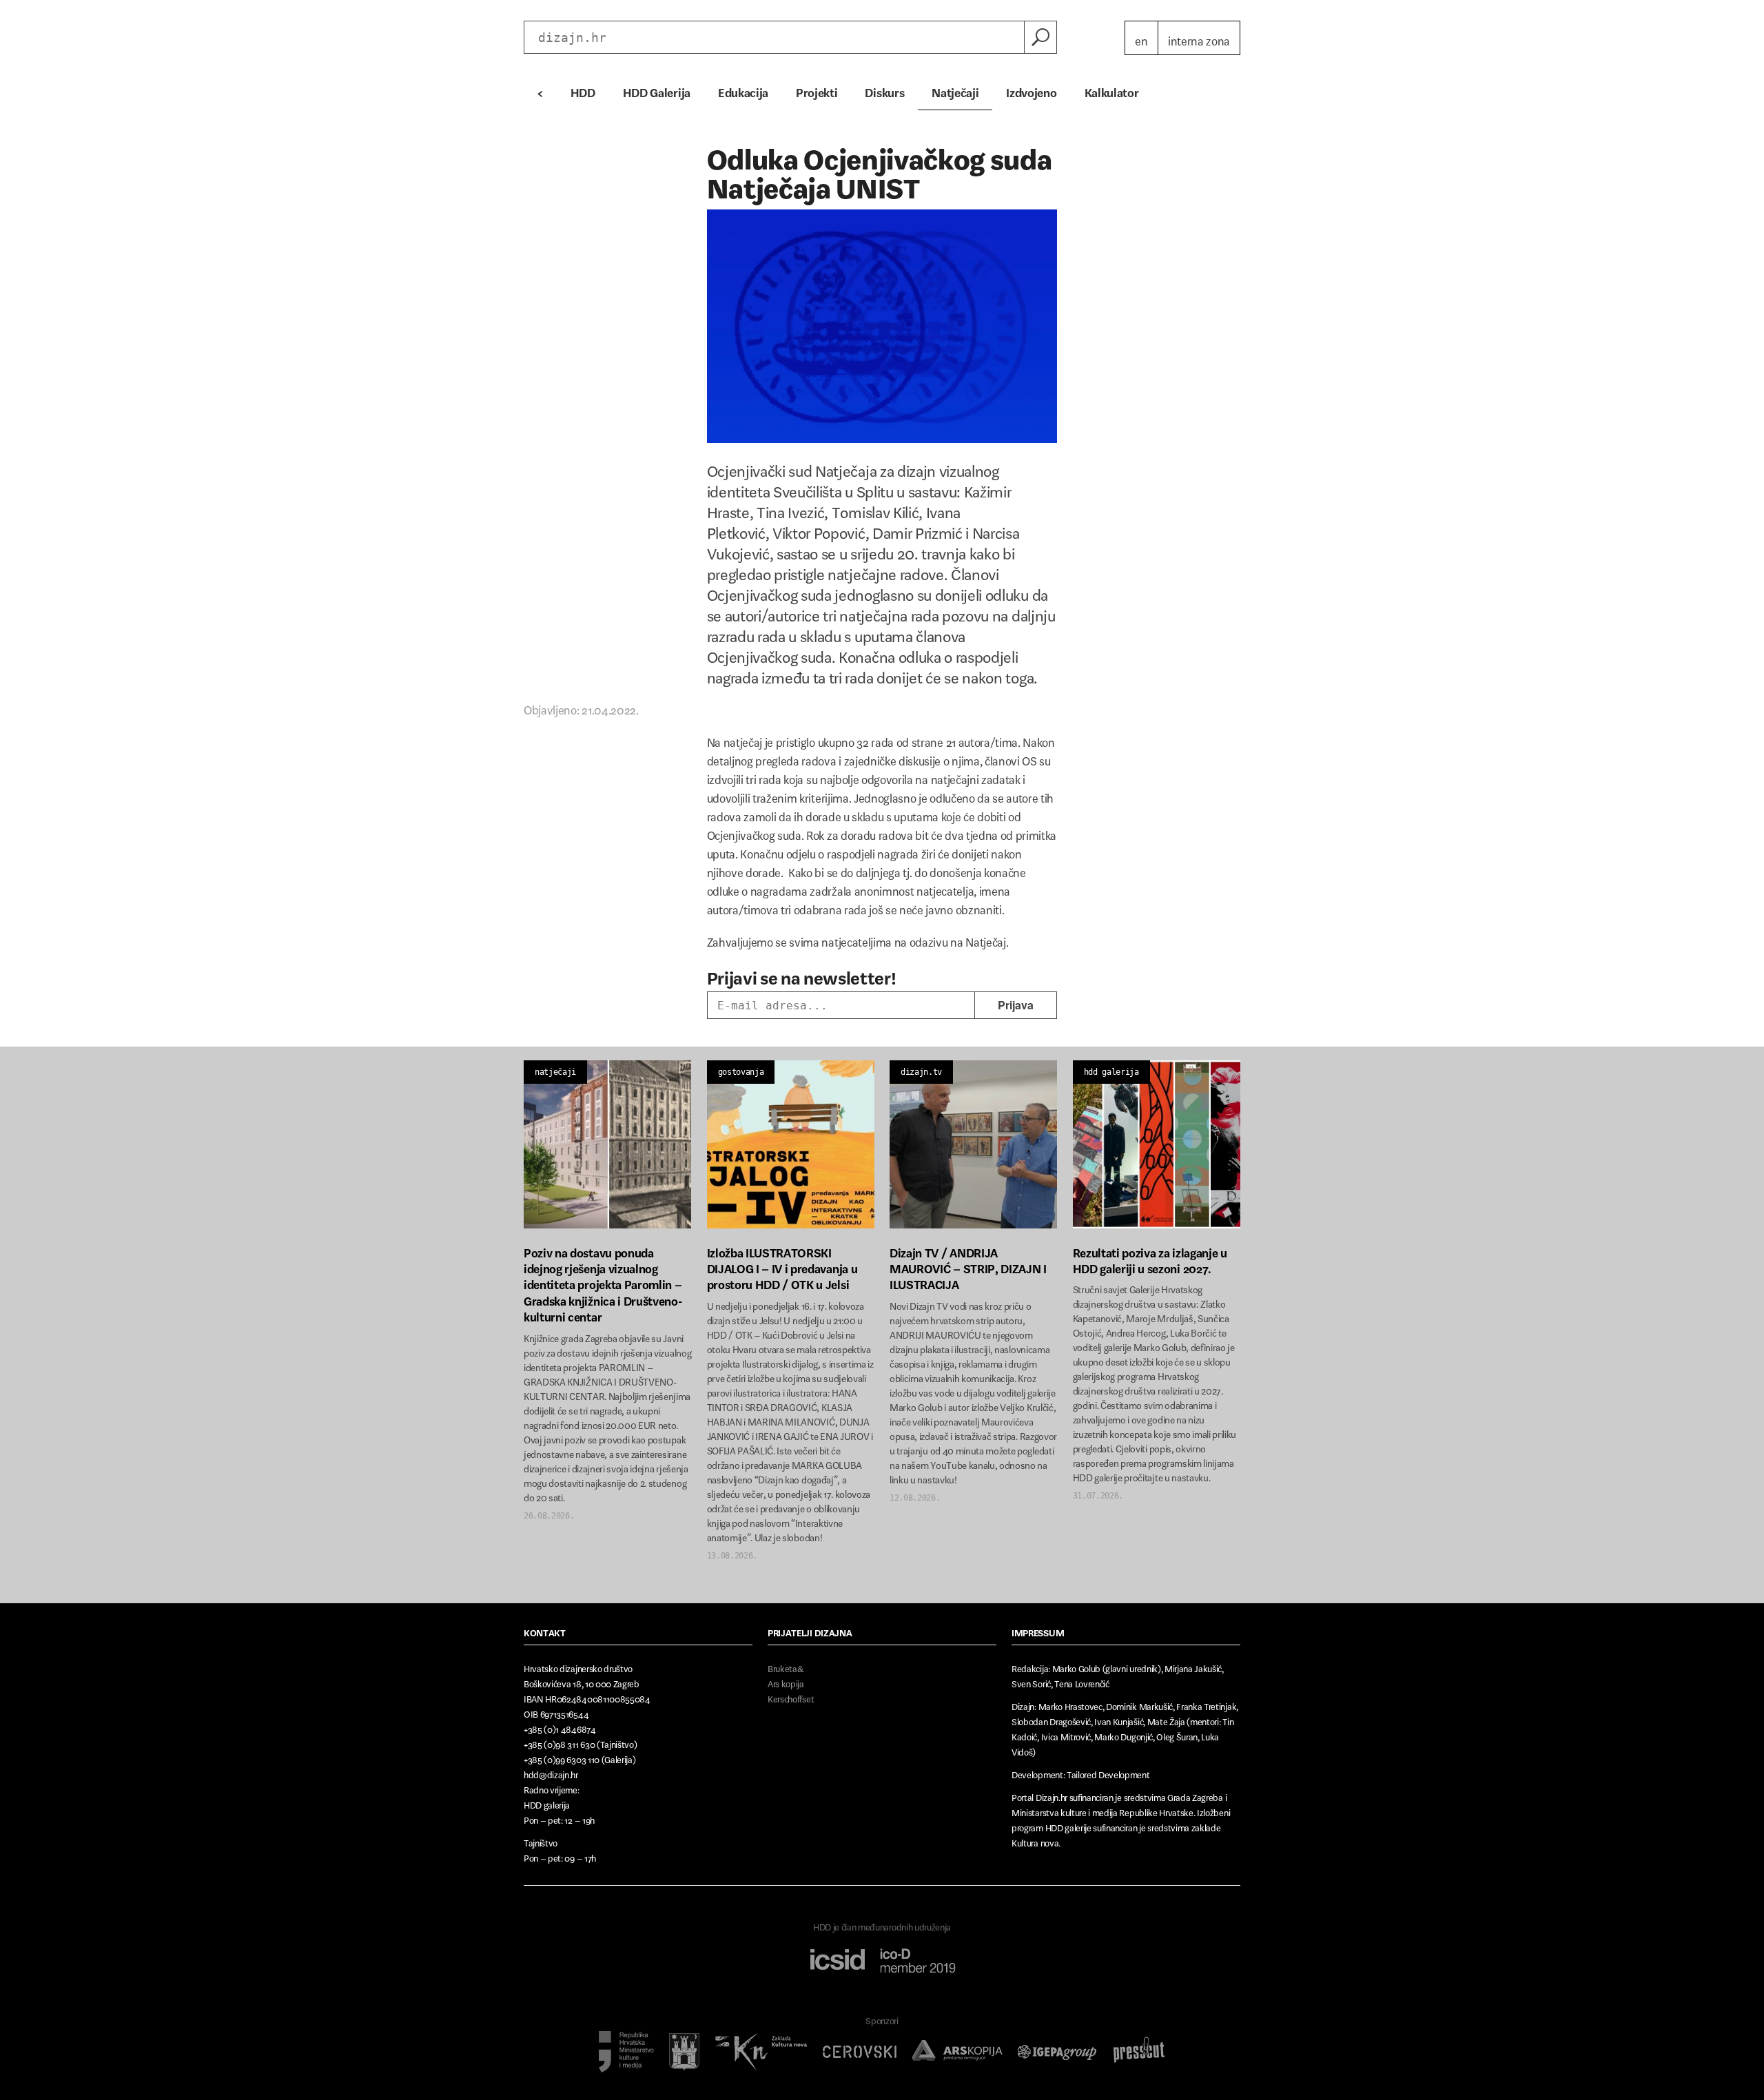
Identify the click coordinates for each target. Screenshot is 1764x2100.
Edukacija (743, 90)
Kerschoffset (791, 1697)
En (1141, 38)
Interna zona (1199, 38)
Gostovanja (741, 1072)
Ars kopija (786, 1681)
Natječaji (955, 90)
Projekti (817, 90)
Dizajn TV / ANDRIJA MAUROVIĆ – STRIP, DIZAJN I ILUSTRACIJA (968, 1266)
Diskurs (884, 90)
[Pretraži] (1040, 37)
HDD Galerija (657, 90)
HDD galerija (1111, 1072)
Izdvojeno (1031, 90)
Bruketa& (786, 1666)
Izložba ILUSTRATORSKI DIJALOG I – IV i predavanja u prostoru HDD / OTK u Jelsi (782, 1266)
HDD (583, 90)
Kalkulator (1112, 90)
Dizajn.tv (921, 1072)
